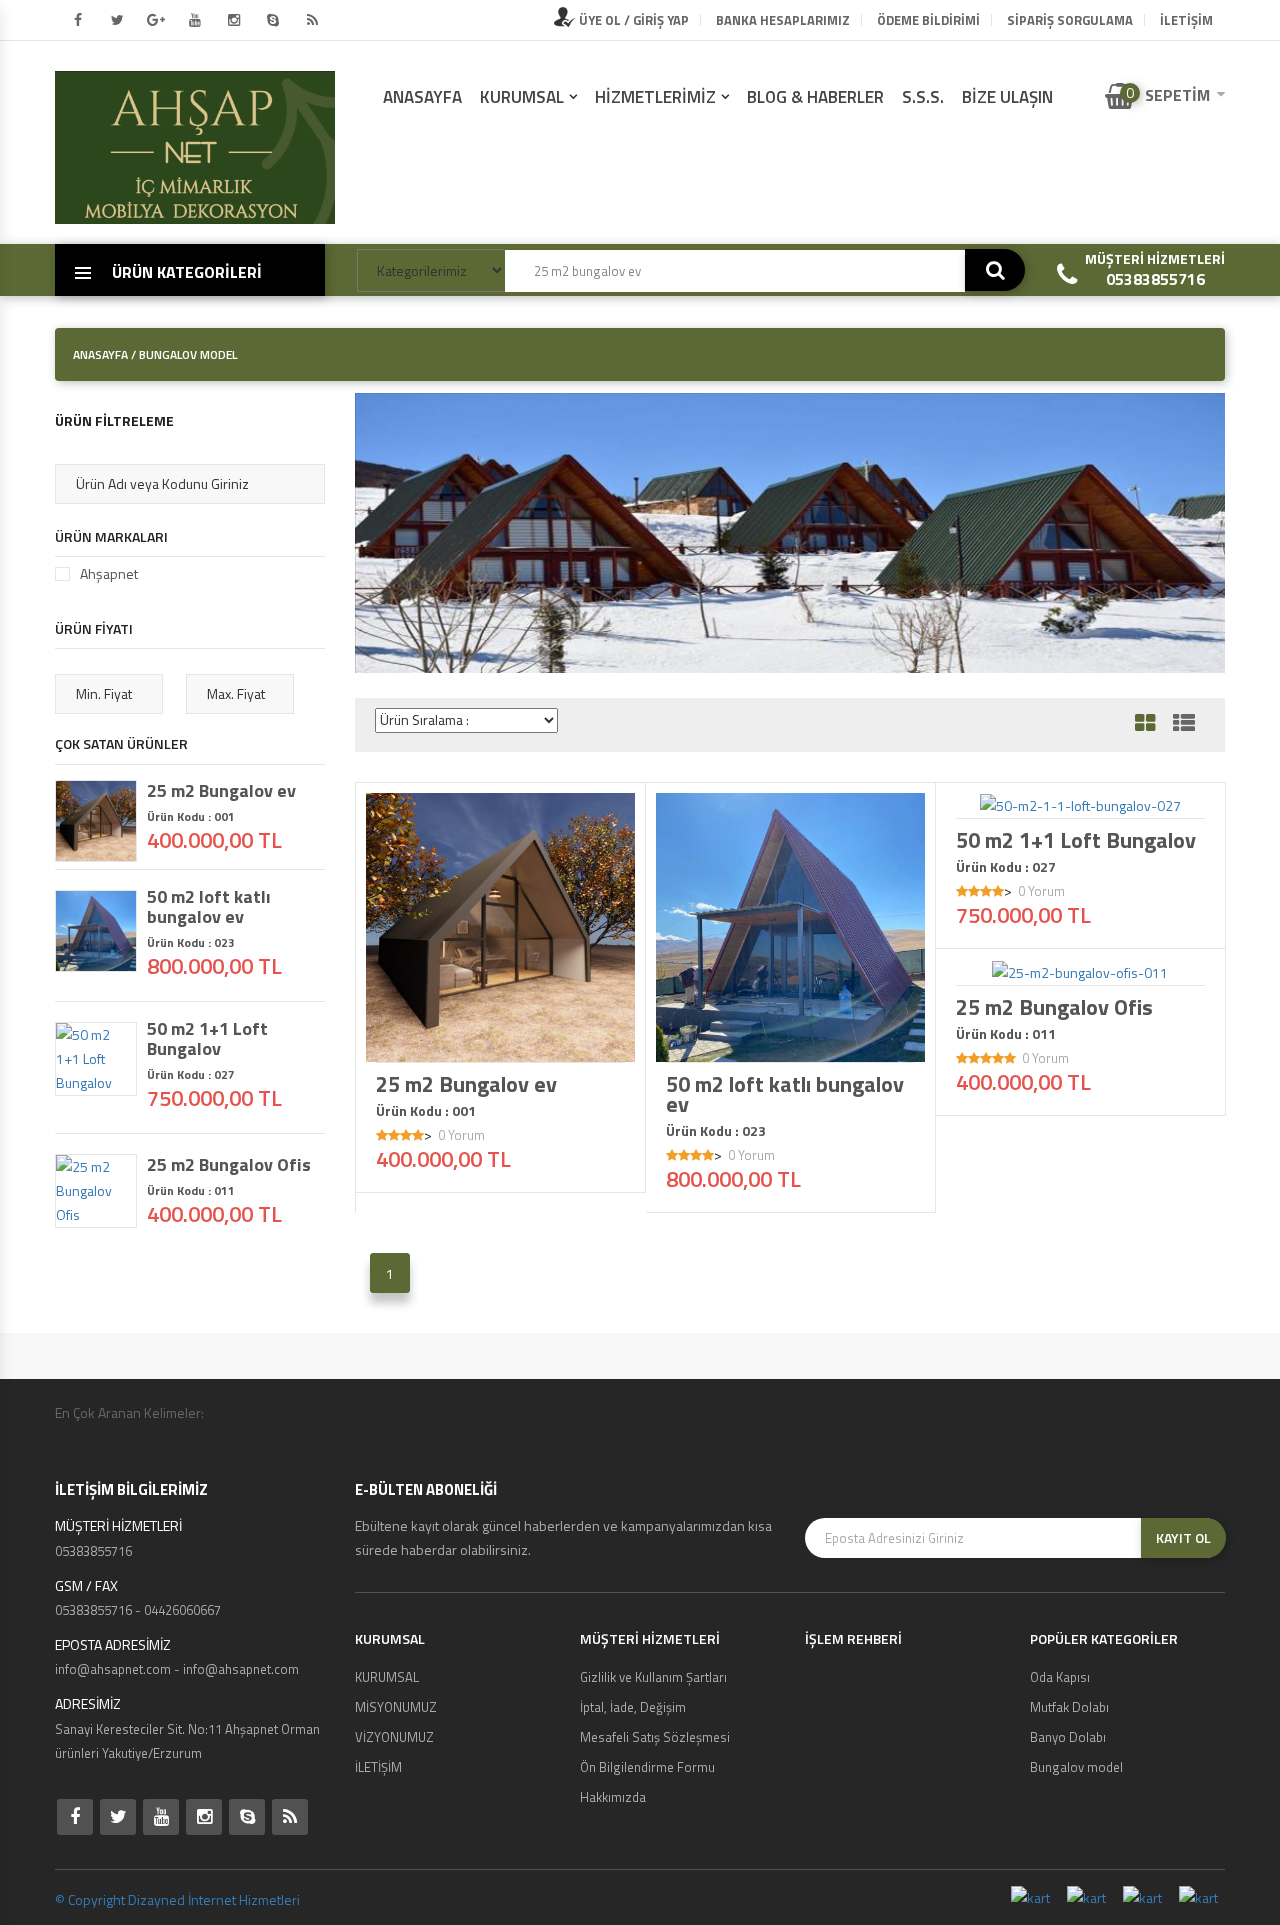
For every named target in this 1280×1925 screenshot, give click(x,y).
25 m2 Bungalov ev (466, 1084)
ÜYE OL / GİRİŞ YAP (632, 20)
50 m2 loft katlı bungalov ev (785, 1094)
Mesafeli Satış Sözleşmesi (655, 1737)
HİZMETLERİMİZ (655, 97)
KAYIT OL (1183, 1537)
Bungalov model (1076, 1767)
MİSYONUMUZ (396, 1707)
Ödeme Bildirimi (928, 20)
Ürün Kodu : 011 (1006, 1034)
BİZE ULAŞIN (1007, 97)
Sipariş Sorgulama (1070, 20)
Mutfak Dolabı (1069, 1707)
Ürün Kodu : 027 (1006, 867)
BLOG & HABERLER (815, 97)
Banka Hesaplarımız (783, 20)
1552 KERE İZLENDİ (1087, 800)
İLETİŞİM (1186, 20)
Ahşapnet (109, 573)
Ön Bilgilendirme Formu (647, 1767)
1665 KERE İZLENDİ (507, 1044)
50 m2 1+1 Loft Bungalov (1076, 840)
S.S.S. (923, 97)
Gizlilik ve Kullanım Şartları (653, 1677)
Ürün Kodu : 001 (426, 1111)
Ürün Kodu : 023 (716, 1131)
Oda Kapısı (1060, 1677)
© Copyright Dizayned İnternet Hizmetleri (177, 1899)
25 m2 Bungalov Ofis (1054, 1007)
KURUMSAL (522, 97)
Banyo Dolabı (1068, 1737)
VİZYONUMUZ (394, 1737)
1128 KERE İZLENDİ (1087, 967)
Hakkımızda (613, 1797)
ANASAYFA (422, 97)
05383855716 (1155, 279)
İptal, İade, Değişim (633, 1707)
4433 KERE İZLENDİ (797, 1044)
